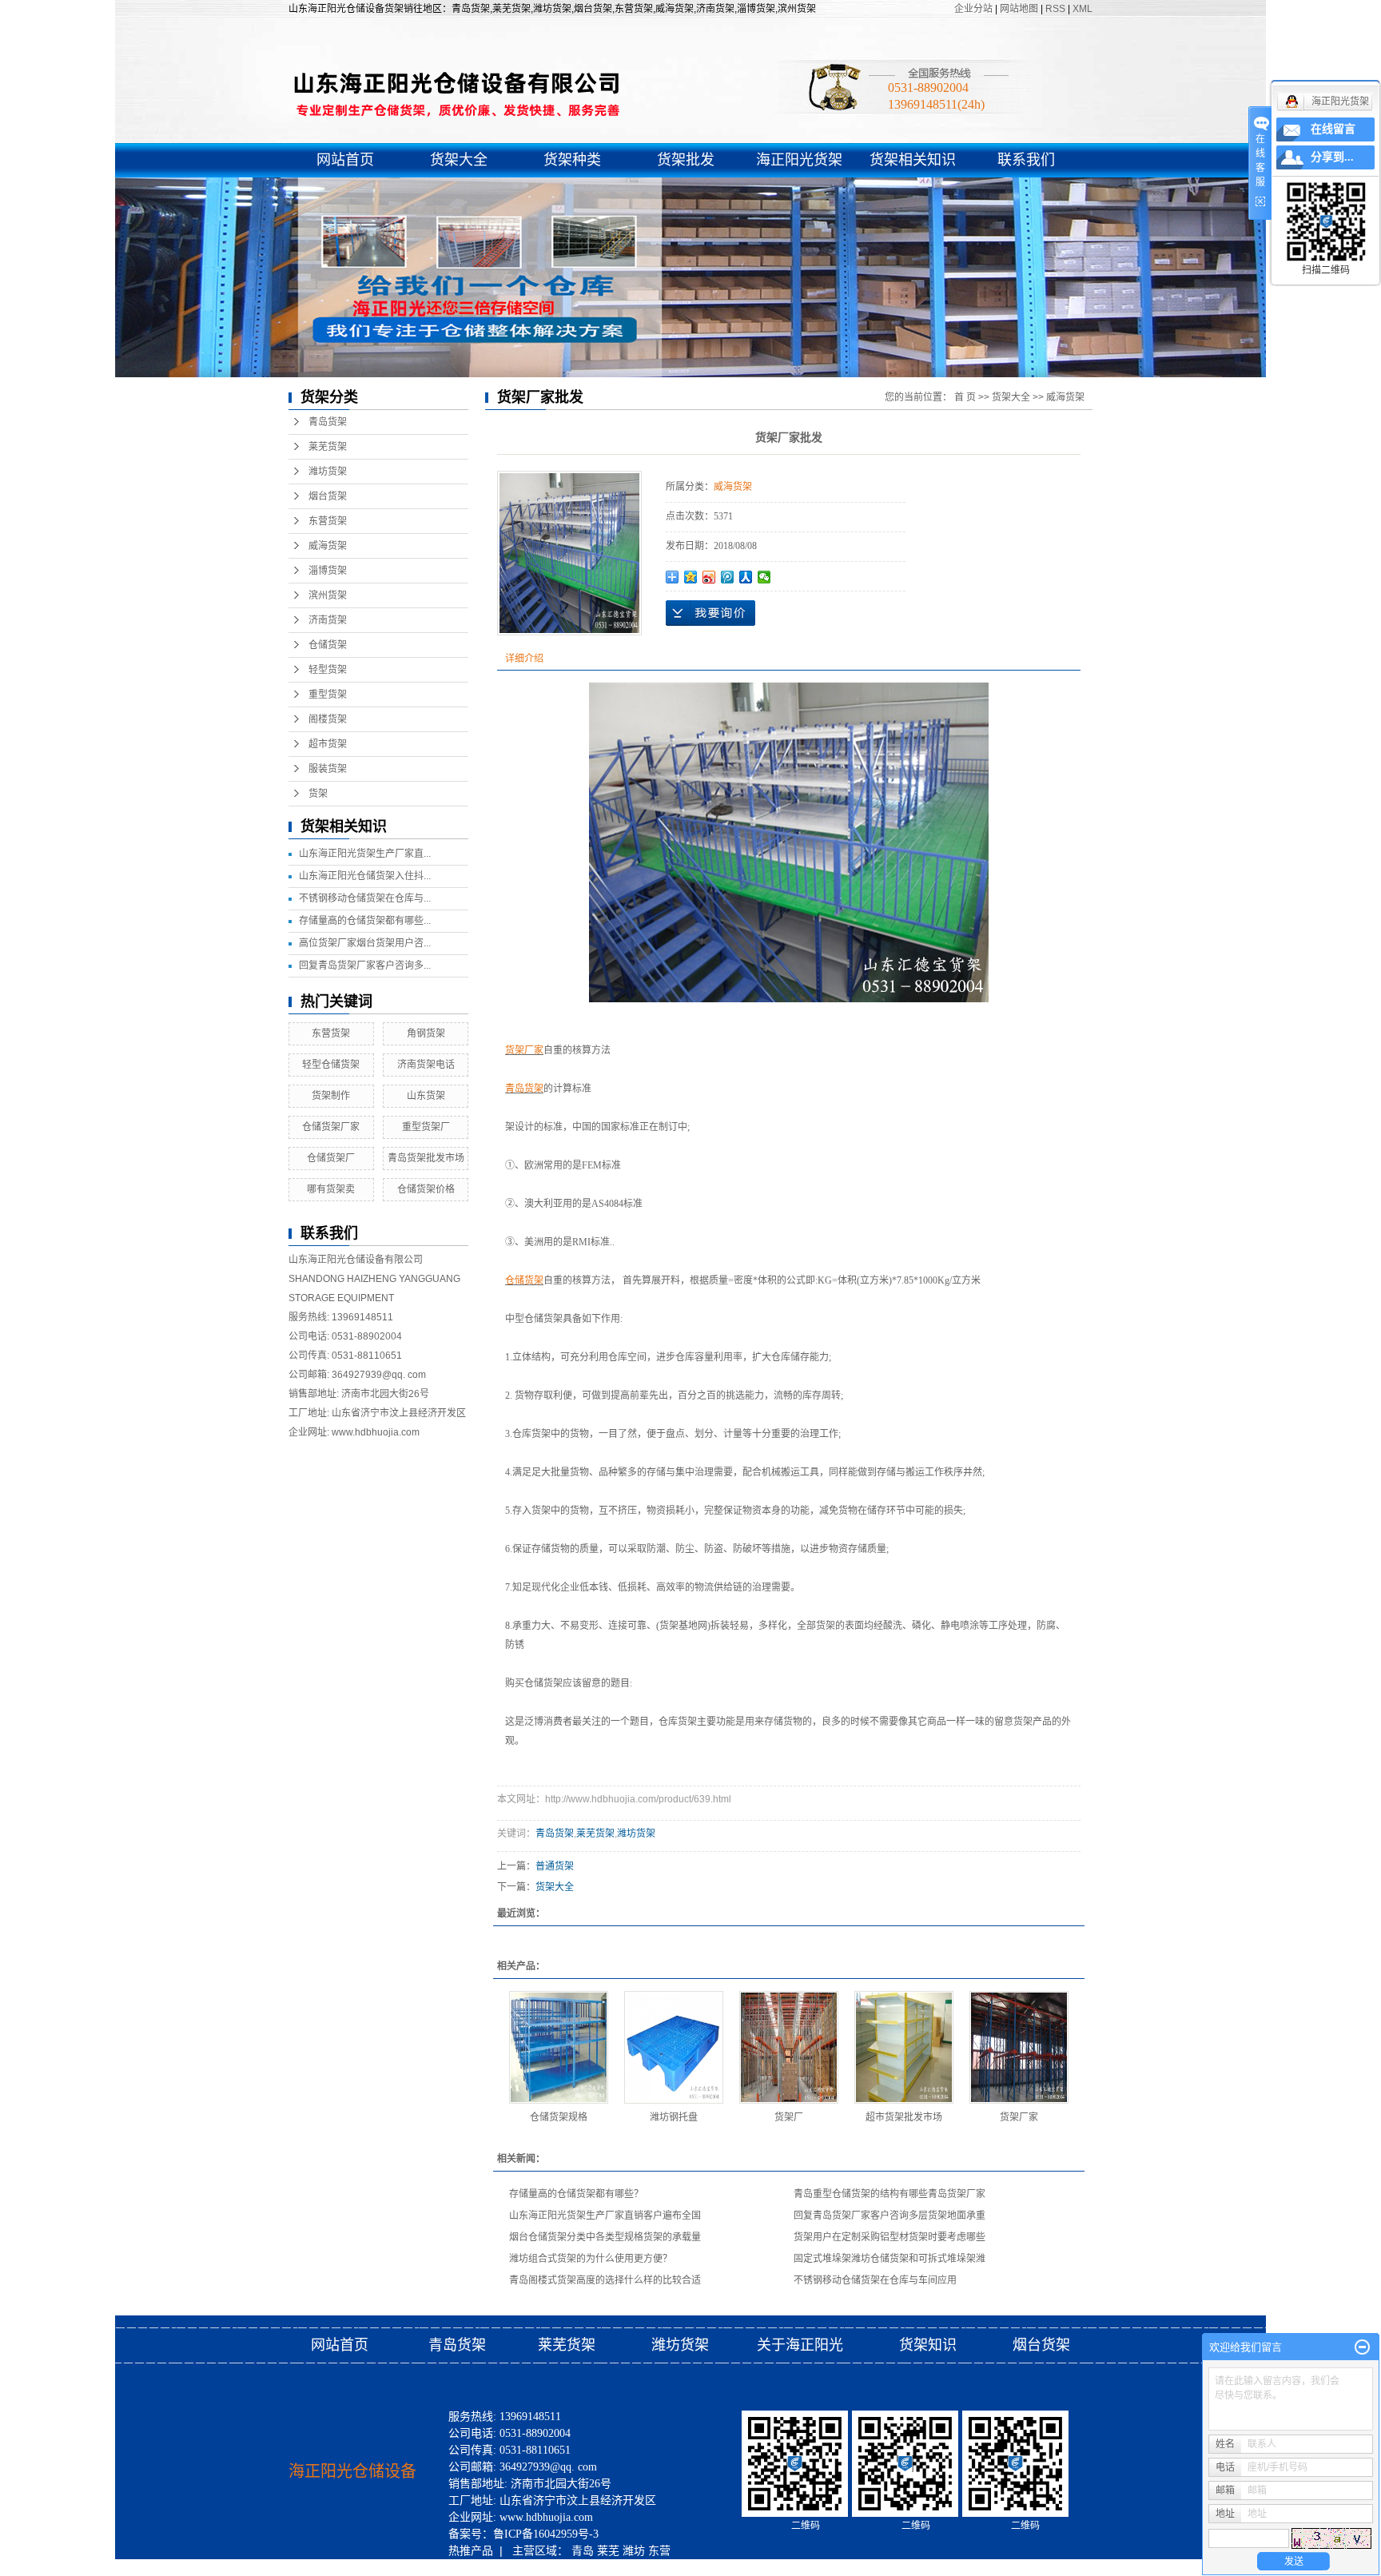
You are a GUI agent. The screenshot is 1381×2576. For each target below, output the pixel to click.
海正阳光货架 (799, 160)
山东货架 (426, 1096)
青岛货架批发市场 (426, 1158)
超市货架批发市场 (904, 2117)
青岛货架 (328, 422)
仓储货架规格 (559, 2117)
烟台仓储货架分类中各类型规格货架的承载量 (605, 2237)
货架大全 (459, 160)
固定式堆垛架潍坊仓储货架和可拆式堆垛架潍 (889, 2259)
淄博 (485, 2567)
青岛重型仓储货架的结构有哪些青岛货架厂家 (889, 2194)
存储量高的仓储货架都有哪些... (365, 921)
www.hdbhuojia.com (376, 1432)
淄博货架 (328, 571)
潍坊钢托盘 (674, 2117)
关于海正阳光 (800, 2345)
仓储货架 (328, 645)
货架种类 (572, 160)
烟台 (562, 2567)
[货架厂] (789, 2047)
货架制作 (331, 1096)
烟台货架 (328, 496)
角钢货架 (426, 1033)
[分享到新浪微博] (709, 577)
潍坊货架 (328, 472)
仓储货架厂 (331, 1158)
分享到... (1332, 157)
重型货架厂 (426, 1127)
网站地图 (1020, 9)
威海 (460, 2567)
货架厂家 (1019, 2117)
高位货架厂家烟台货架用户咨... (365, 943)
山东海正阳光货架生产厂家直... (365, 854)
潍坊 (634, 2550)
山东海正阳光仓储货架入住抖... (365, 876)
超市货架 (328, 744)
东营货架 (328, 521)
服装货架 (328, 769)
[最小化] (1362, 2347)
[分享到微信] (764, 577)
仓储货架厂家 (331, 1127)
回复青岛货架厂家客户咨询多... (365, 966)
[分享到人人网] (746, 577)
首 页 (965, 397)
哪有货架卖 (331, 1189)
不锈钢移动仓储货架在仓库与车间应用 (875, 2280)
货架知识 (930, 2345)
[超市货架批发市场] (904, 2047)
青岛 (583, 2550)
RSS (1055, 9)
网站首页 (345, 160)
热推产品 (471, 2550)
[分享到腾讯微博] (728, 577)
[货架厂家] (1019, 2047)
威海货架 (328, 546)
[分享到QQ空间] (691, 577)
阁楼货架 (328, 719)
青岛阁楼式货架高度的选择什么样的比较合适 (605, 2280)
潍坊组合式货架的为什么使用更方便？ (591, 2259)
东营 (659, 2550)
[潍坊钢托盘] (674, 2047)
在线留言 (1333, 129)
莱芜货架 (328, 447)
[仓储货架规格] (559, 2047)
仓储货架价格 (426, 1189)
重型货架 (328, 695)
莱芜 (608, 2550)
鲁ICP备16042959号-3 (546, 2534)
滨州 (511, 2567)
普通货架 (555, 1866)
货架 (318, 794)
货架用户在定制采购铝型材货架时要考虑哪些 (889, 2237)
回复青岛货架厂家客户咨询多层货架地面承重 (889, 2216)
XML (1083, 9)
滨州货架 (328, 595)
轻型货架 (328, 670)
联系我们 (1026, 160)
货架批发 (686, 160)
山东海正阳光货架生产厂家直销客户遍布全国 (605, 2216)
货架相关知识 (913, 160)
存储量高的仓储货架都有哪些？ (576, 2194)
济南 (536, 2567)
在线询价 (710, 613)
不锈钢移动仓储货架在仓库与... (365, 898)
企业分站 (973, 9)
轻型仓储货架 (331, 1065)
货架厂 (789, 2117)
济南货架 (328, 620)
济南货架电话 (426, 1065)
